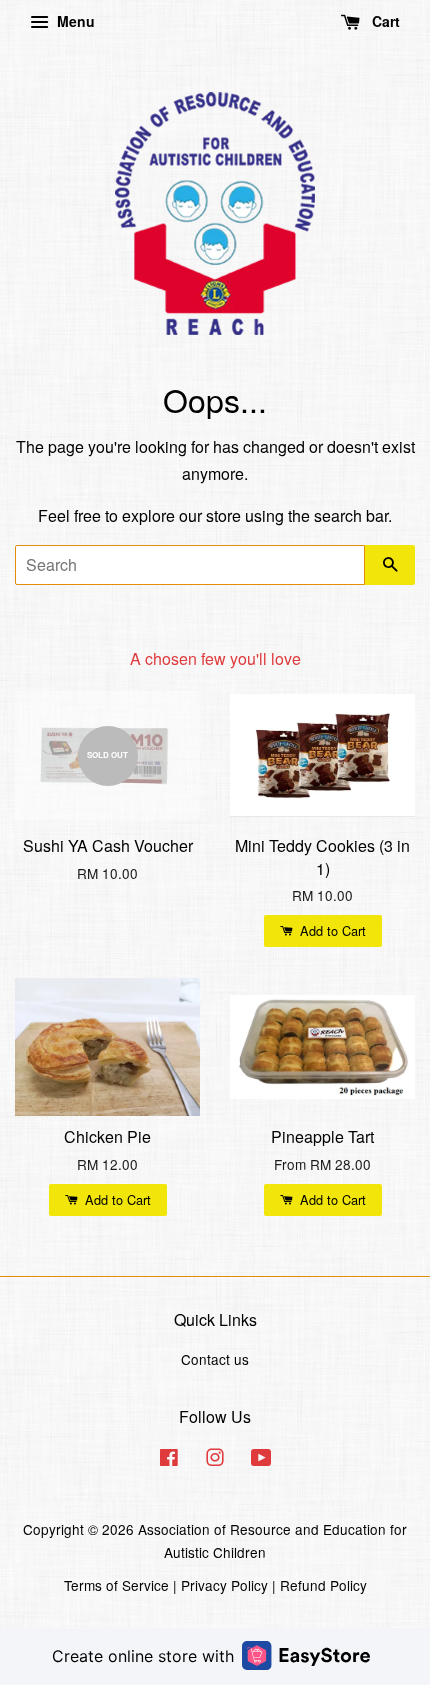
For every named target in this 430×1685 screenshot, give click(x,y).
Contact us (215, 1359)
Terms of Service (116, 1585)
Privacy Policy (224, 1585)
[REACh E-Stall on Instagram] (215, 1460)
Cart (384, 21)
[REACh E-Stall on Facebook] (169, 1460)
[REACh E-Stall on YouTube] (261, 1460)
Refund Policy (323, 1585)
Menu (74, 21)
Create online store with (143, 1656)
